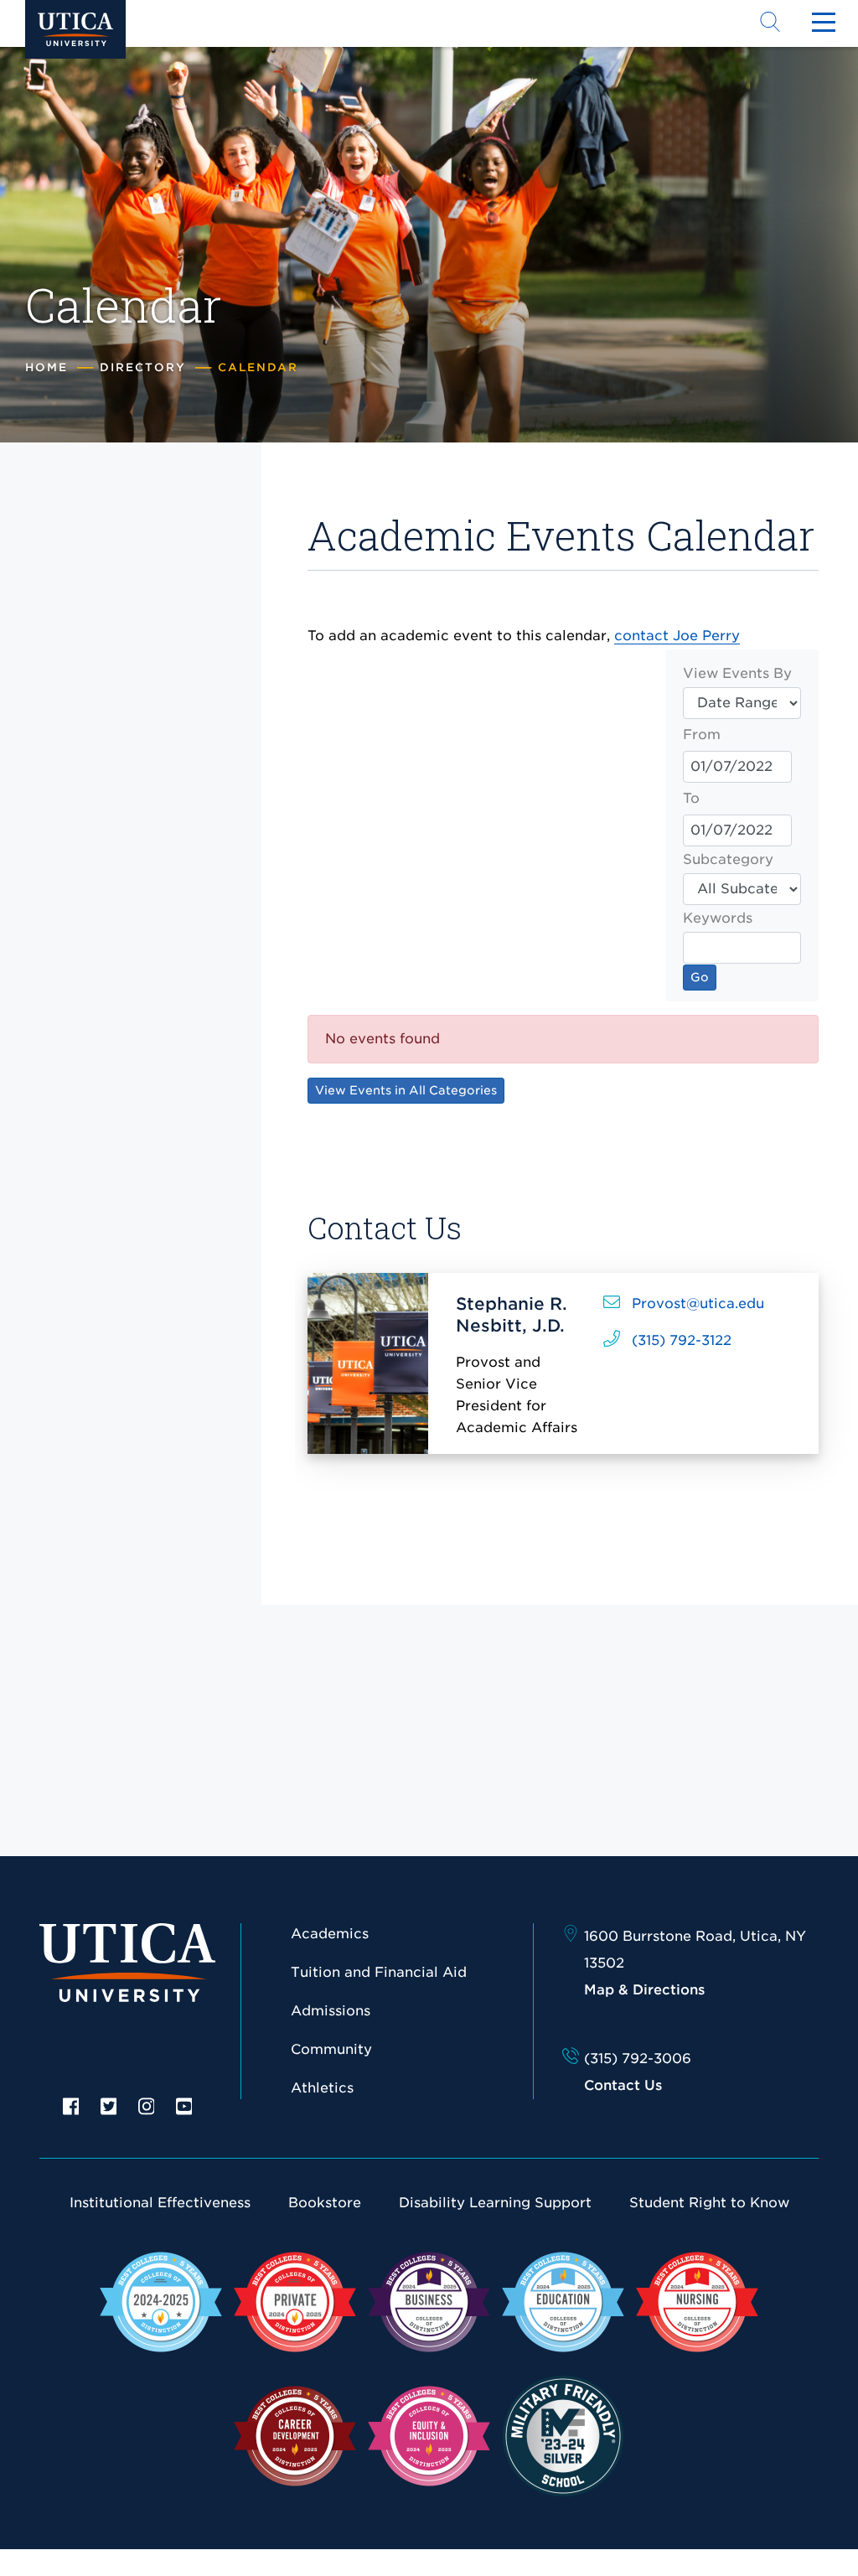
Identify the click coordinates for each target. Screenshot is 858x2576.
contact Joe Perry (677, 636)
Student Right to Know (709, 2203)
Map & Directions (644, 1990)
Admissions (331, 2011)
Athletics (322, 2088)
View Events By (737, 673)
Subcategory (728, 859)
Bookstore (325, 2203)
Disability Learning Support (495, 2203)
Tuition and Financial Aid (379, 1972)
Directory (143, 367)
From (702, 735)
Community (331, 2049)
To (691, 798)
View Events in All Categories (406, 1090)
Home (47, 367)
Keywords (718, 918)
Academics (330, 1934)
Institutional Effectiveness (160, 2203)
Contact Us (623, 2085)
